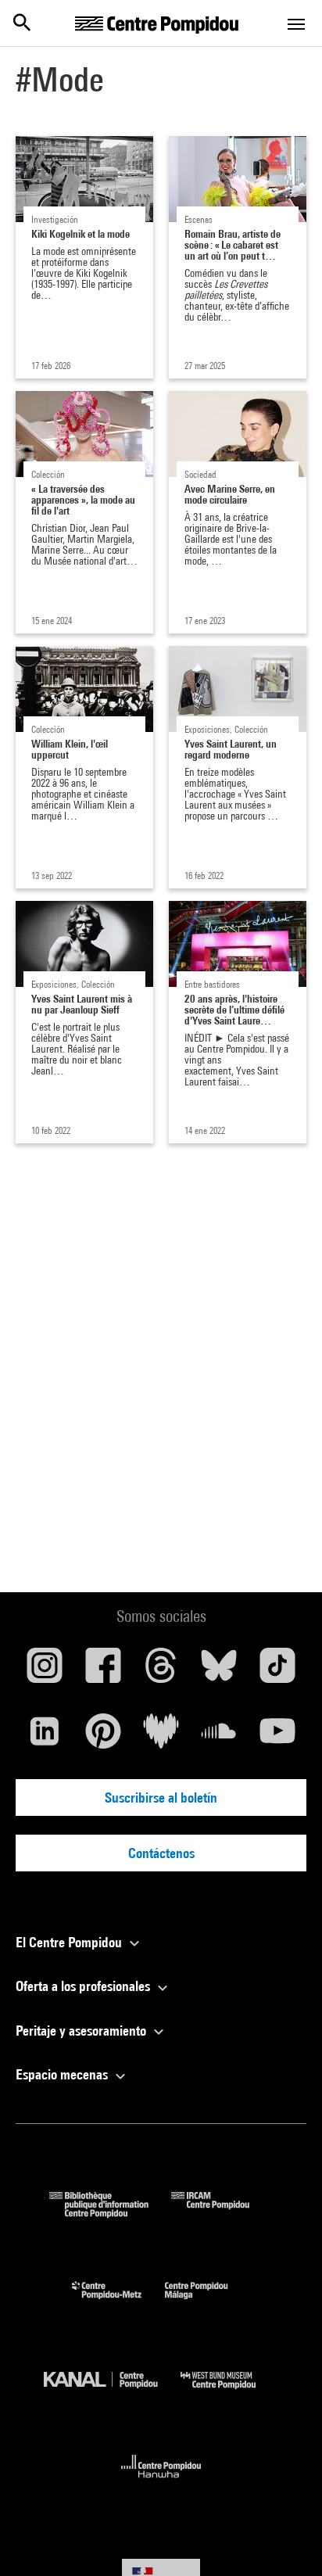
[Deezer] (161, 1737)
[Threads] (161, 1671)
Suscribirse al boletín (161, 1797)
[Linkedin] (45, 1737)
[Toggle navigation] (296, 24)
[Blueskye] (219, 1671)
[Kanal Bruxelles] (112, 2393)
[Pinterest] (102, 1737)
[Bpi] (110, 2213)
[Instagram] (45, 1671)
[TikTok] (277, 1671)
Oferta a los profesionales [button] (84, 1986)
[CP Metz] (118, 2303)
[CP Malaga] (208, 2303)
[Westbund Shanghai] (230, 2393)
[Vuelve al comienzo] (285, 2539)
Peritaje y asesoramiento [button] (82, 2031)
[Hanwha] (161, 2483)
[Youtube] (277, 1737)
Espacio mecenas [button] (63, 2074)
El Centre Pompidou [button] (70, 1942)
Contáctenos (161, 1853)
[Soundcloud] (219, 1737)
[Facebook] (102, 1671)
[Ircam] (222, 2213)
